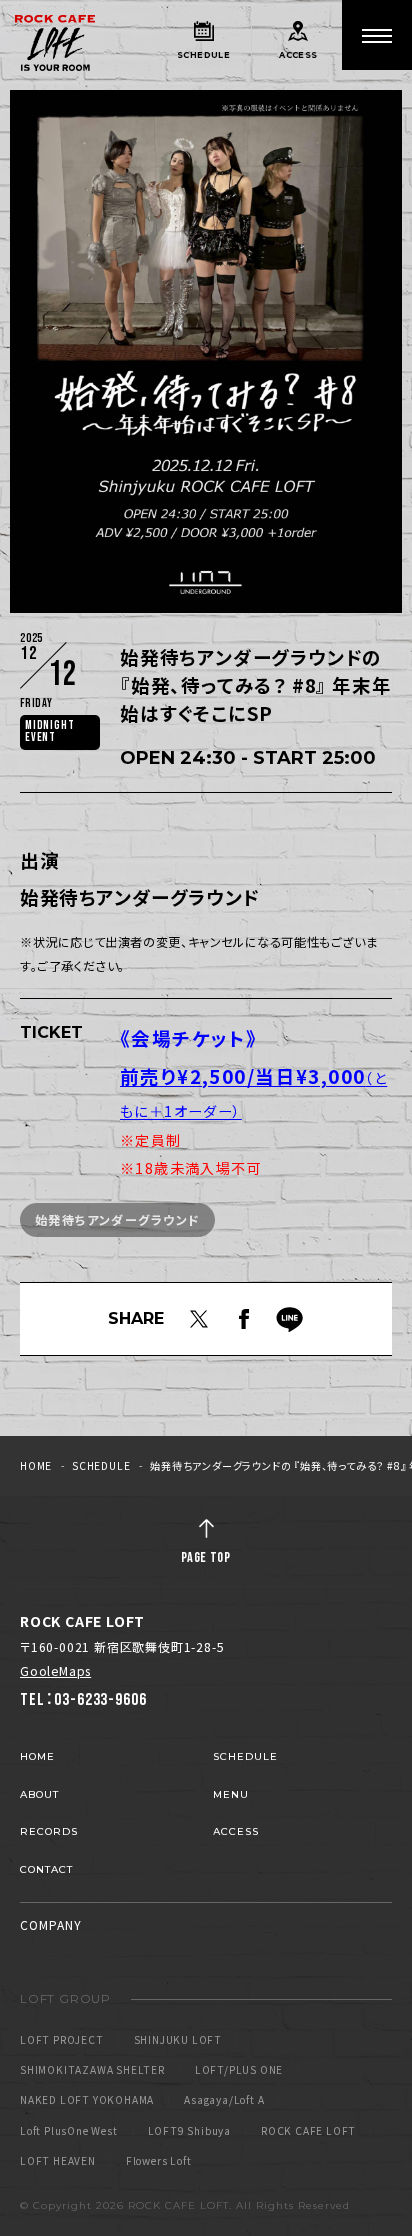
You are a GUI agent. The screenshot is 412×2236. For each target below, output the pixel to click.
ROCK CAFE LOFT (308, 2131)
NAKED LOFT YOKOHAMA (87, 2100)
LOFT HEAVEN (58, 2161)
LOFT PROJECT (62, 2040)
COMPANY (51, 1924)
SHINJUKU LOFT (178, 2040)
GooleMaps (55, 1670)
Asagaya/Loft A (224, 2100)
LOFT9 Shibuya (189, 2131)
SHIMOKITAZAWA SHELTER (92, 2070)
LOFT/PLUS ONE (239, 2070)
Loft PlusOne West (69, 2131)
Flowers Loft (159, 2161)
